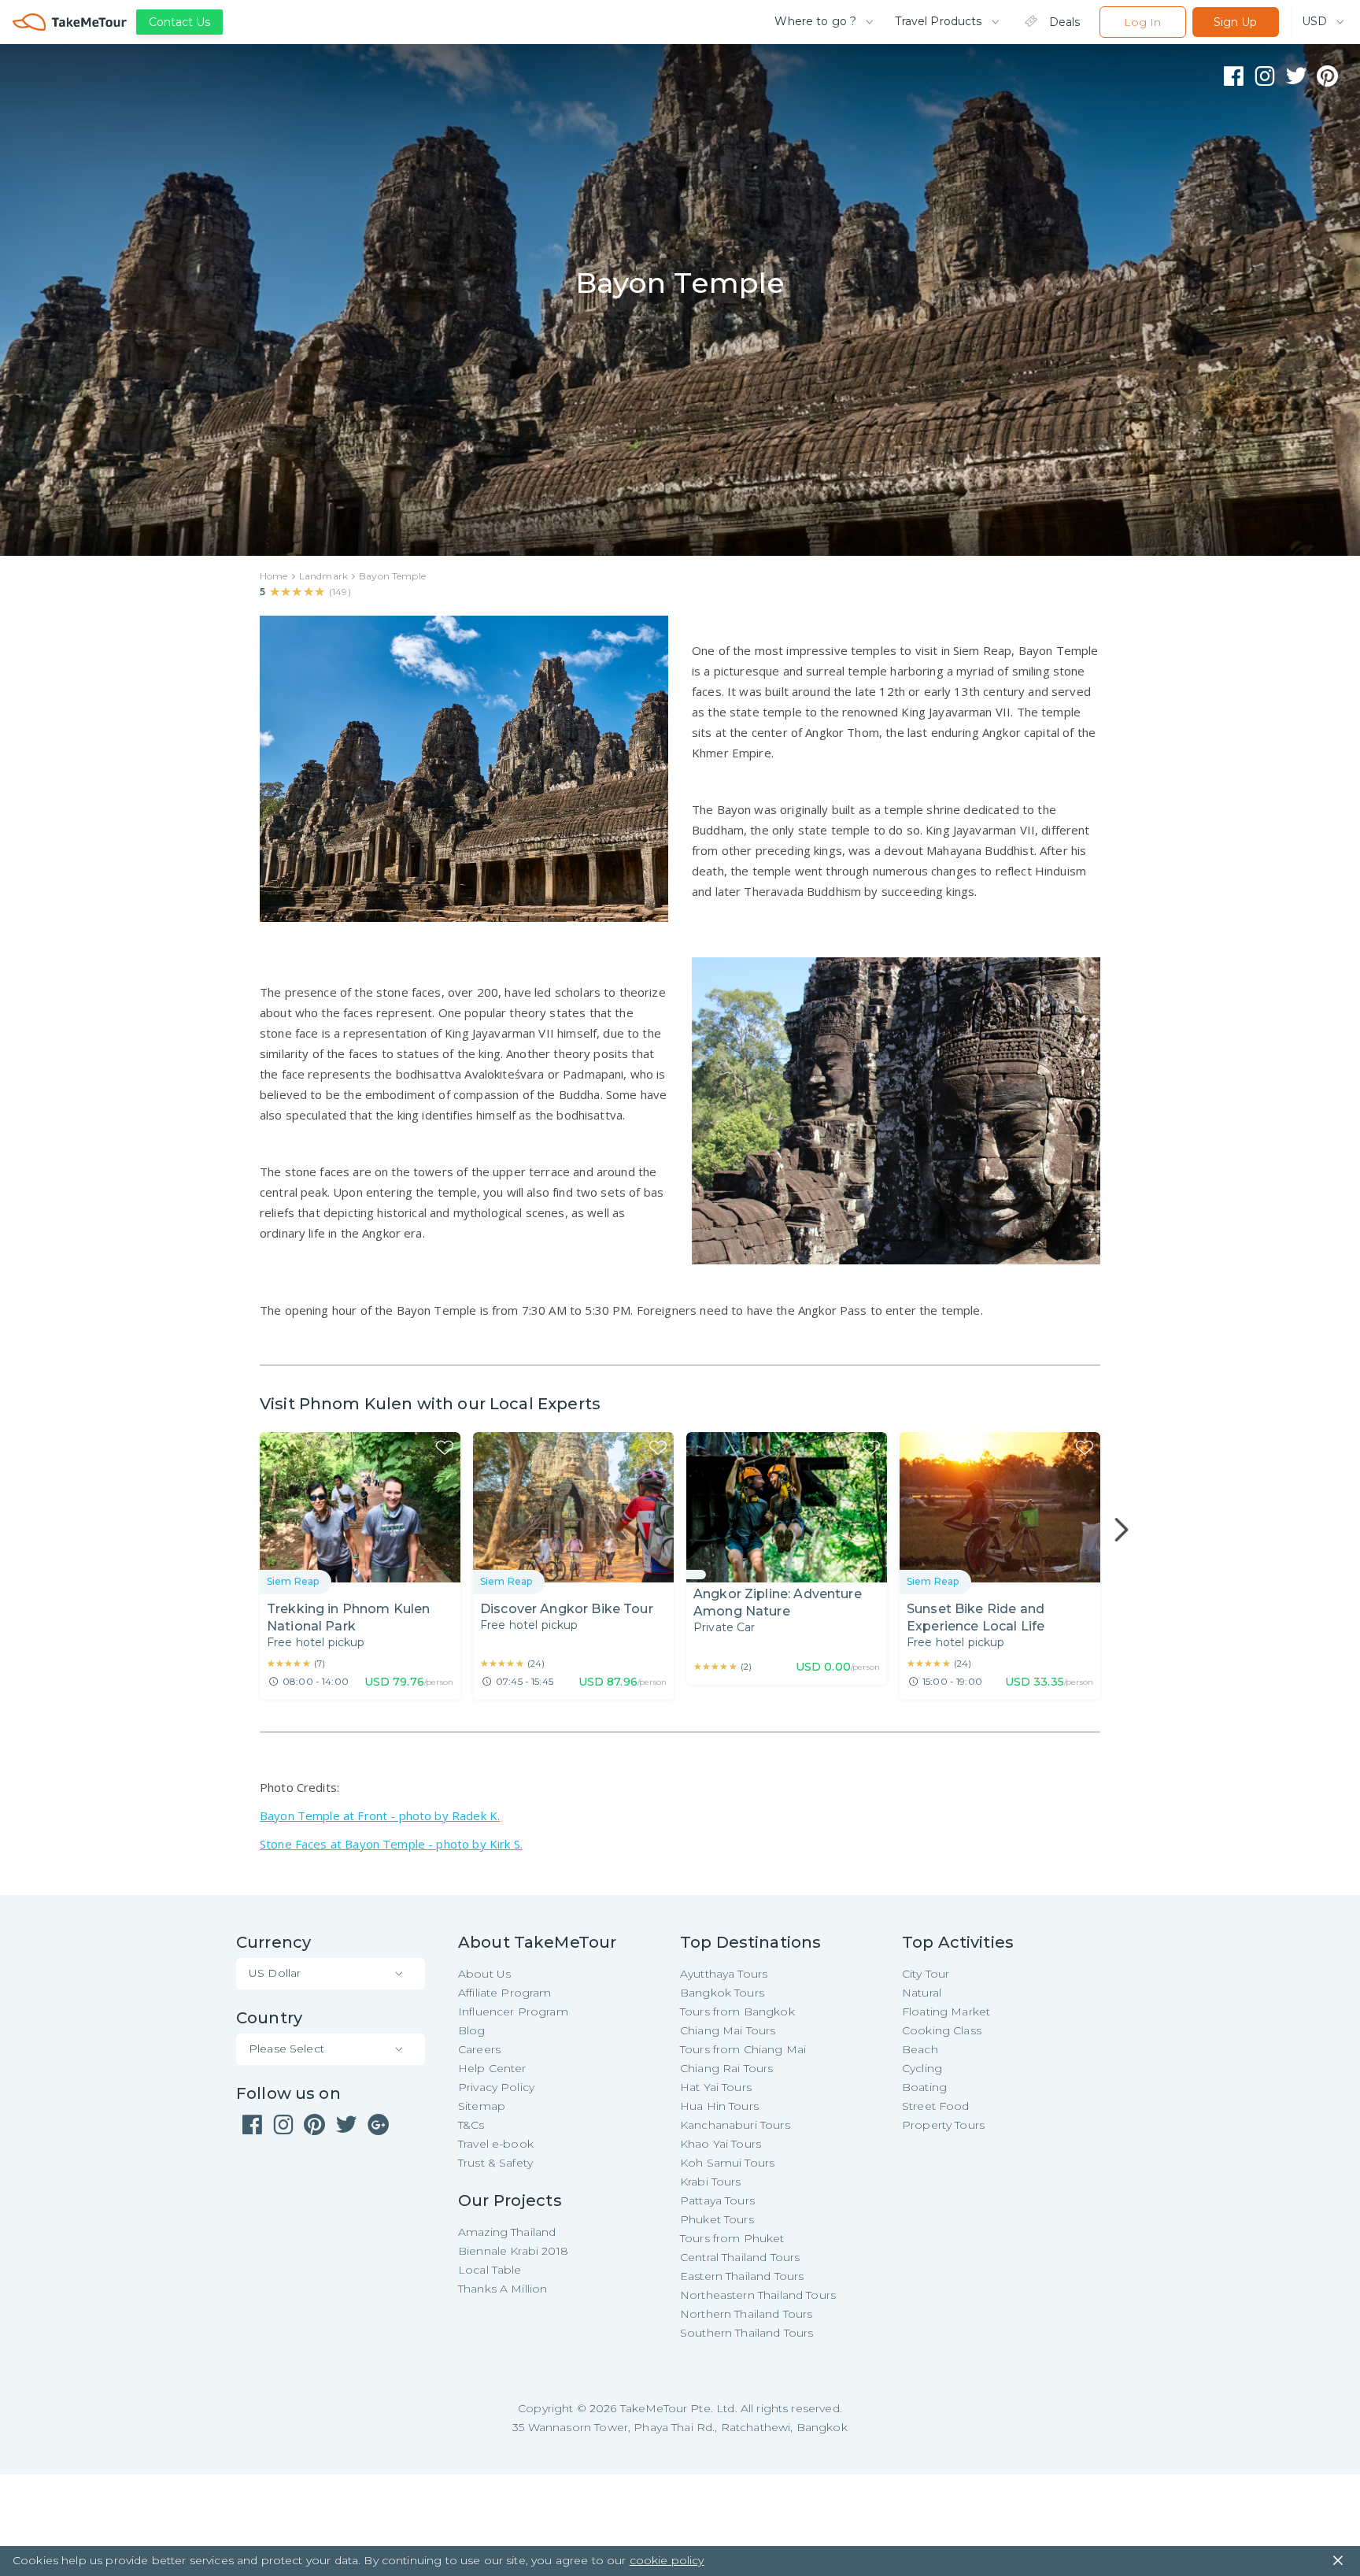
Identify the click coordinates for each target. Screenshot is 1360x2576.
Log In (1142, 22)
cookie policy (667, 2560)
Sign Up (1235, 22)
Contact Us (179, 22)
